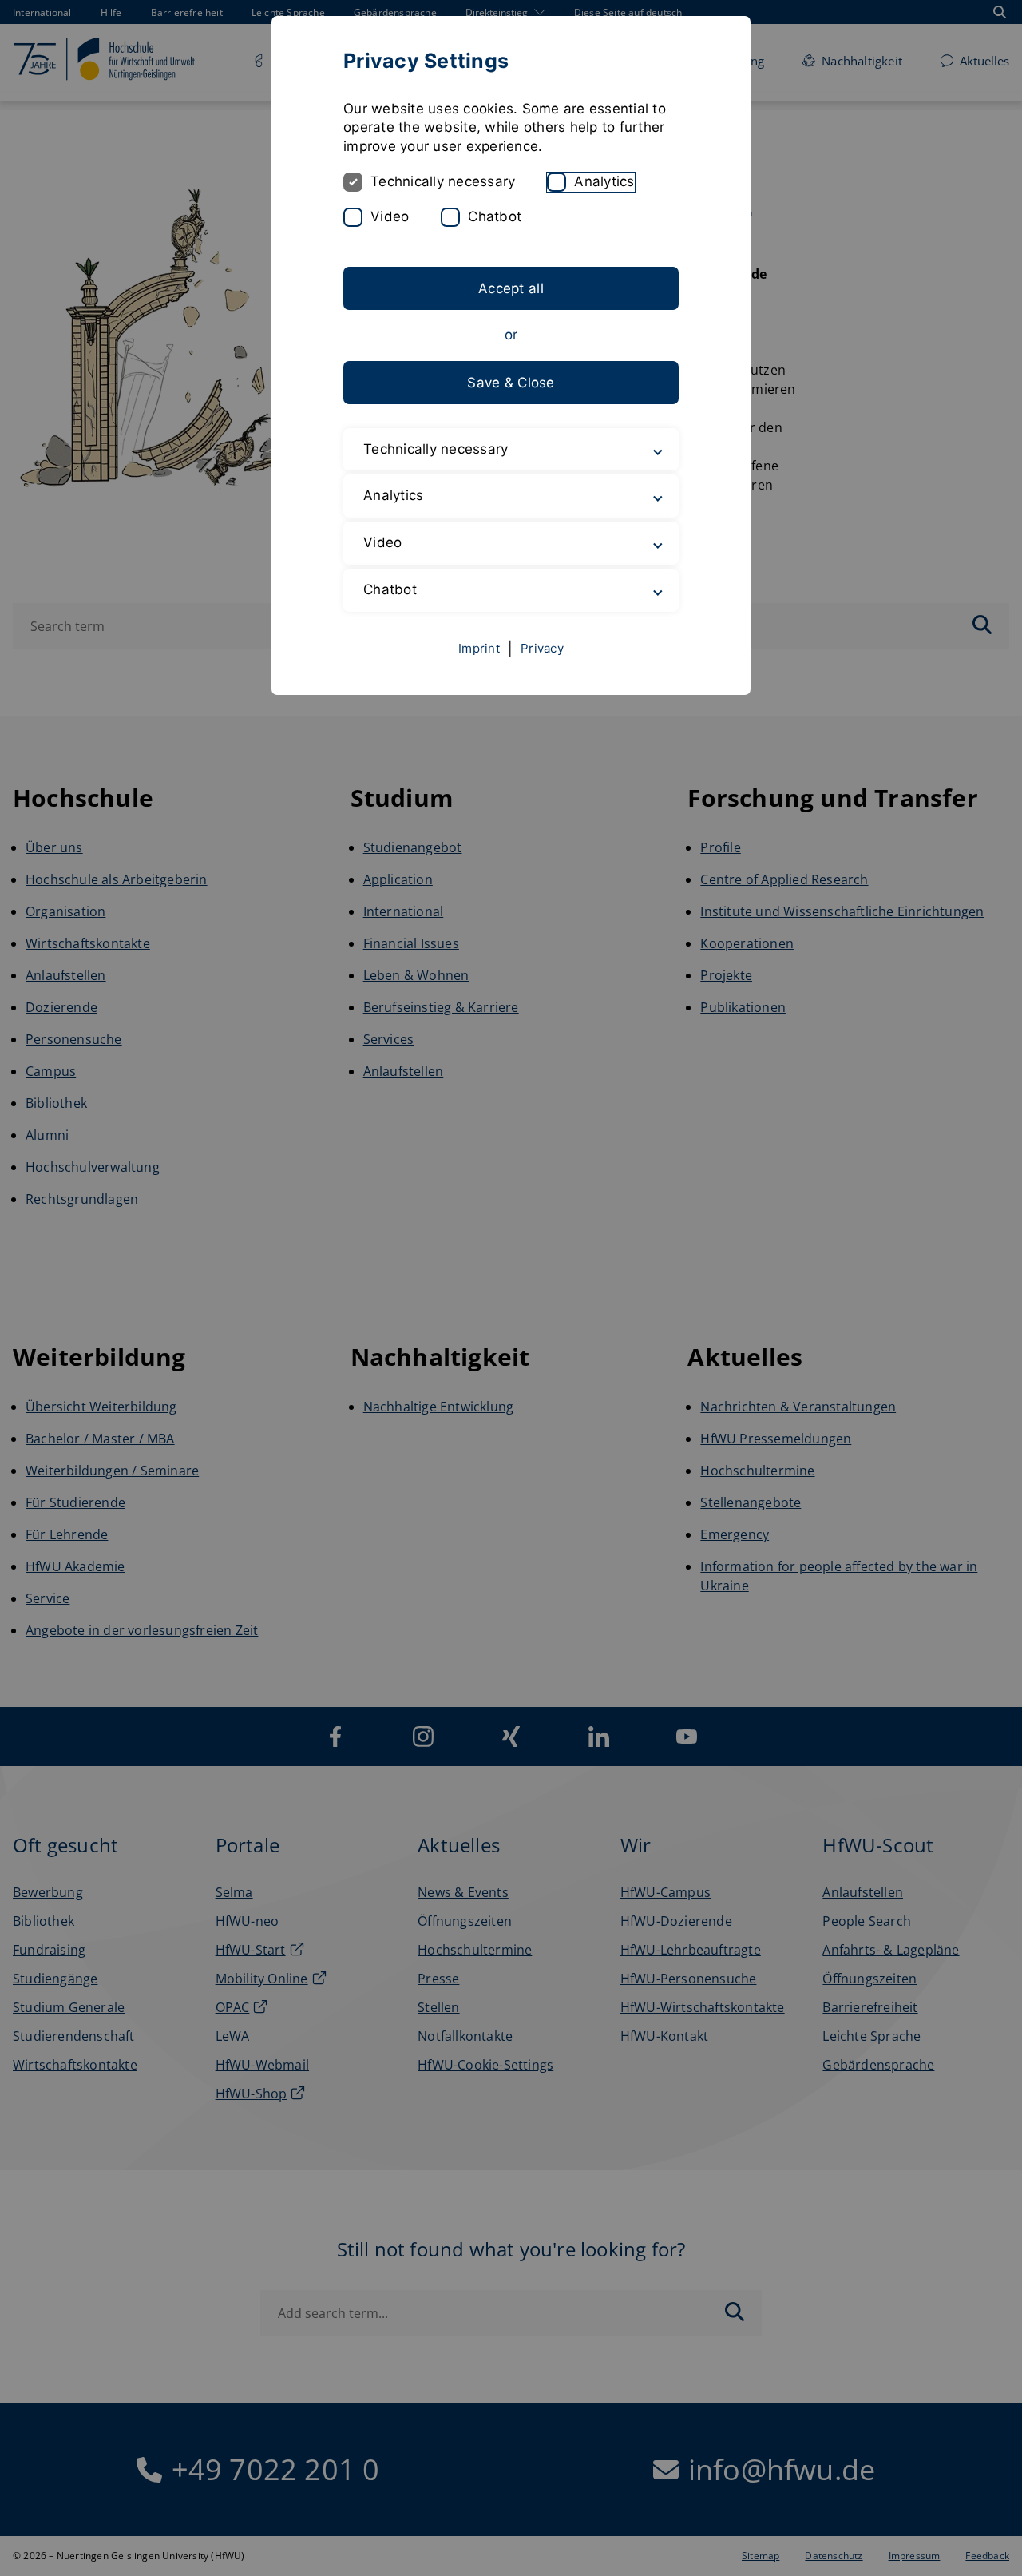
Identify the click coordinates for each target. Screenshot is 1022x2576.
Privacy (542, 648)
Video (390, 216)
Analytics (604, 181)
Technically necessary (443, 181)
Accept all (511, 288)
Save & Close (511, 383)
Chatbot (495, 216)
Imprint (479, 648)
